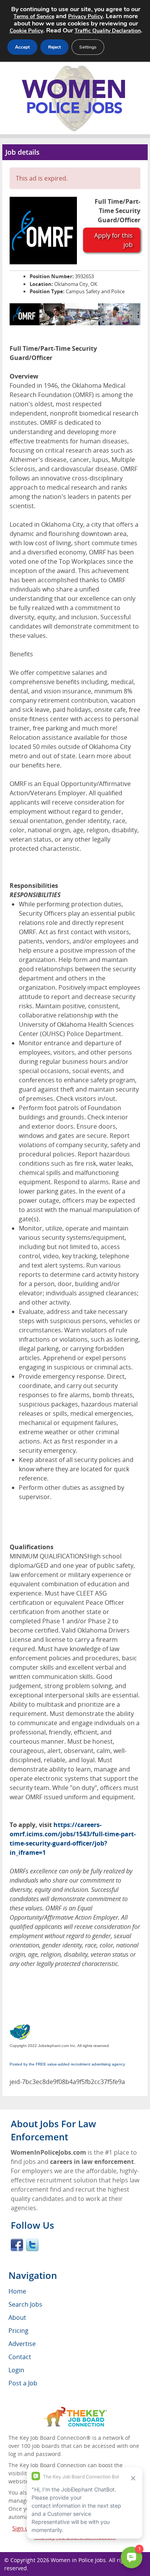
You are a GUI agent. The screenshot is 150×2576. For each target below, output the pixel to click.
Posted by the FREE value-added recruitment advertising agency (67, 2064)
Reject (54, 47)
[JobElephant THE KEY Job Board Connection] (75, 2410)
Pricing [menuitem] (18, 2331)
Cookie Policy (26, 31)
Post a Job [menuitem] (23, 2383)
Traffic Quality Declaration (108, 31)
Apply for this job (113, 240)
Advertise (22, 2344)
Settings (88, 47)
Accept (22, 47)
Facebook (17, 2245)
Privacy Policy (85, 16)
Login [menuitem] (16, 2370)
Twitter (32, 2245)
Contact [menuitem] (20, 2357)
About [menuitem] (17, 2317)
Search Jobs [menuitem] (25, 2304)
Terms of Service (34, 16)
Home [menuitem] (17, 2291)
